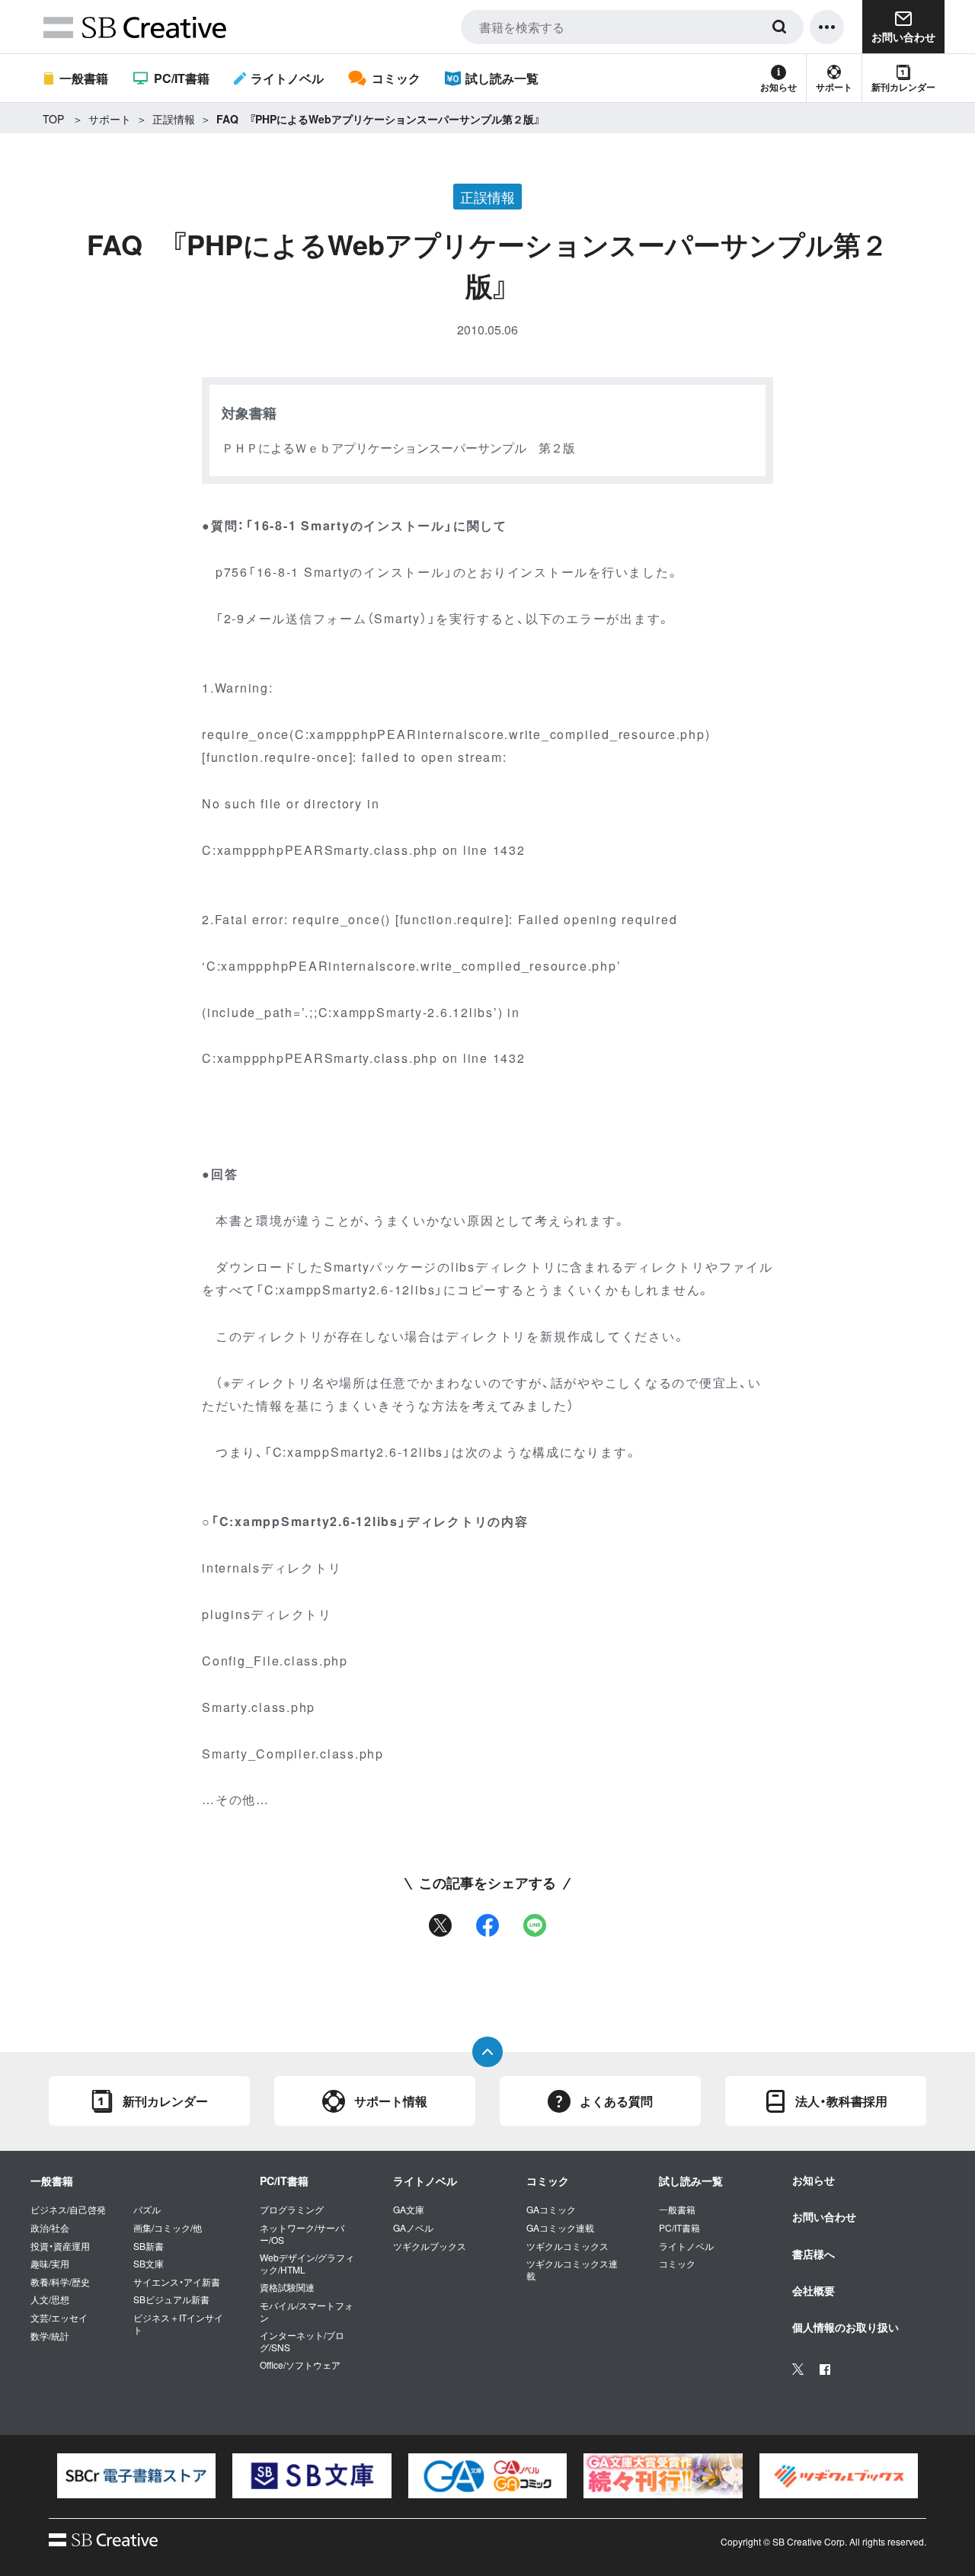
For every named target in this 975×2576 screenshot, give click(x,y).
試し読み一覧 (502, 78)
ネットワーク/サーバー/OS (302, 2234)
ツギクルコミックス (567, 2246)
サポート (834, 87)
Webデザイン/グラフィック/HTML (307, 2263)
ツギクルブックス (430, 2246)
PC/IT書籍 (181, 78)
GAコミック (551, 2210)
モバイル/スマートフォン (307, 2311)
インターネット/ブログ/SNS (302, 2341)
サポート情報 (391, 2101)
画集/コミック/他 (168, 2228)
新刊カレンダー (903, 87)
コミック (396, 78)
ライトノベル (287, 78)
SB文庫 (149, 2264)
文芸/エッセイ (59, 2318)
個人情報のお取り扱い (846, 2327)
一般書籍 (84, 78)
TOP (53, 119)
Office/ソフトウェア (300, 2365)
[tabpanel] (136, 2476)
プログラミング (292, 2210)
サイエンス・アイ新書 (177, 2282)
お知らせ (778, 87)
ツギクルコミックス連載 (572, 2269)
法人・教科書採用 (841, 2101)
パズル (147, 2210)
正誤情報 (174, 119)
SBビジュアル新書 (171, 2299)
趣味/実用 (50, 2264)
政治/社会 (50, 2228)
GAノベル (413, 2228)
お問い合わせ (824, 2216)
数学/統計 (50, 2336)
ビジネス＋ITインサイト (178, 2323)
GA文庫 (409, 2210)
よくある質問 (616, 2101)
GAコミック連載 (560, 2228)
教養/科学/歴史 (60, 2282)
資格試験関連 (287, 2287)
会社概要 (814, 2290)
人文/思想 (50, 2299)
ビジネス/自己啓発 (68, 2210)
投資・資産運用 (60, 2246)
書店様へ (814, 2254)
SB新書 (149, 2246)
